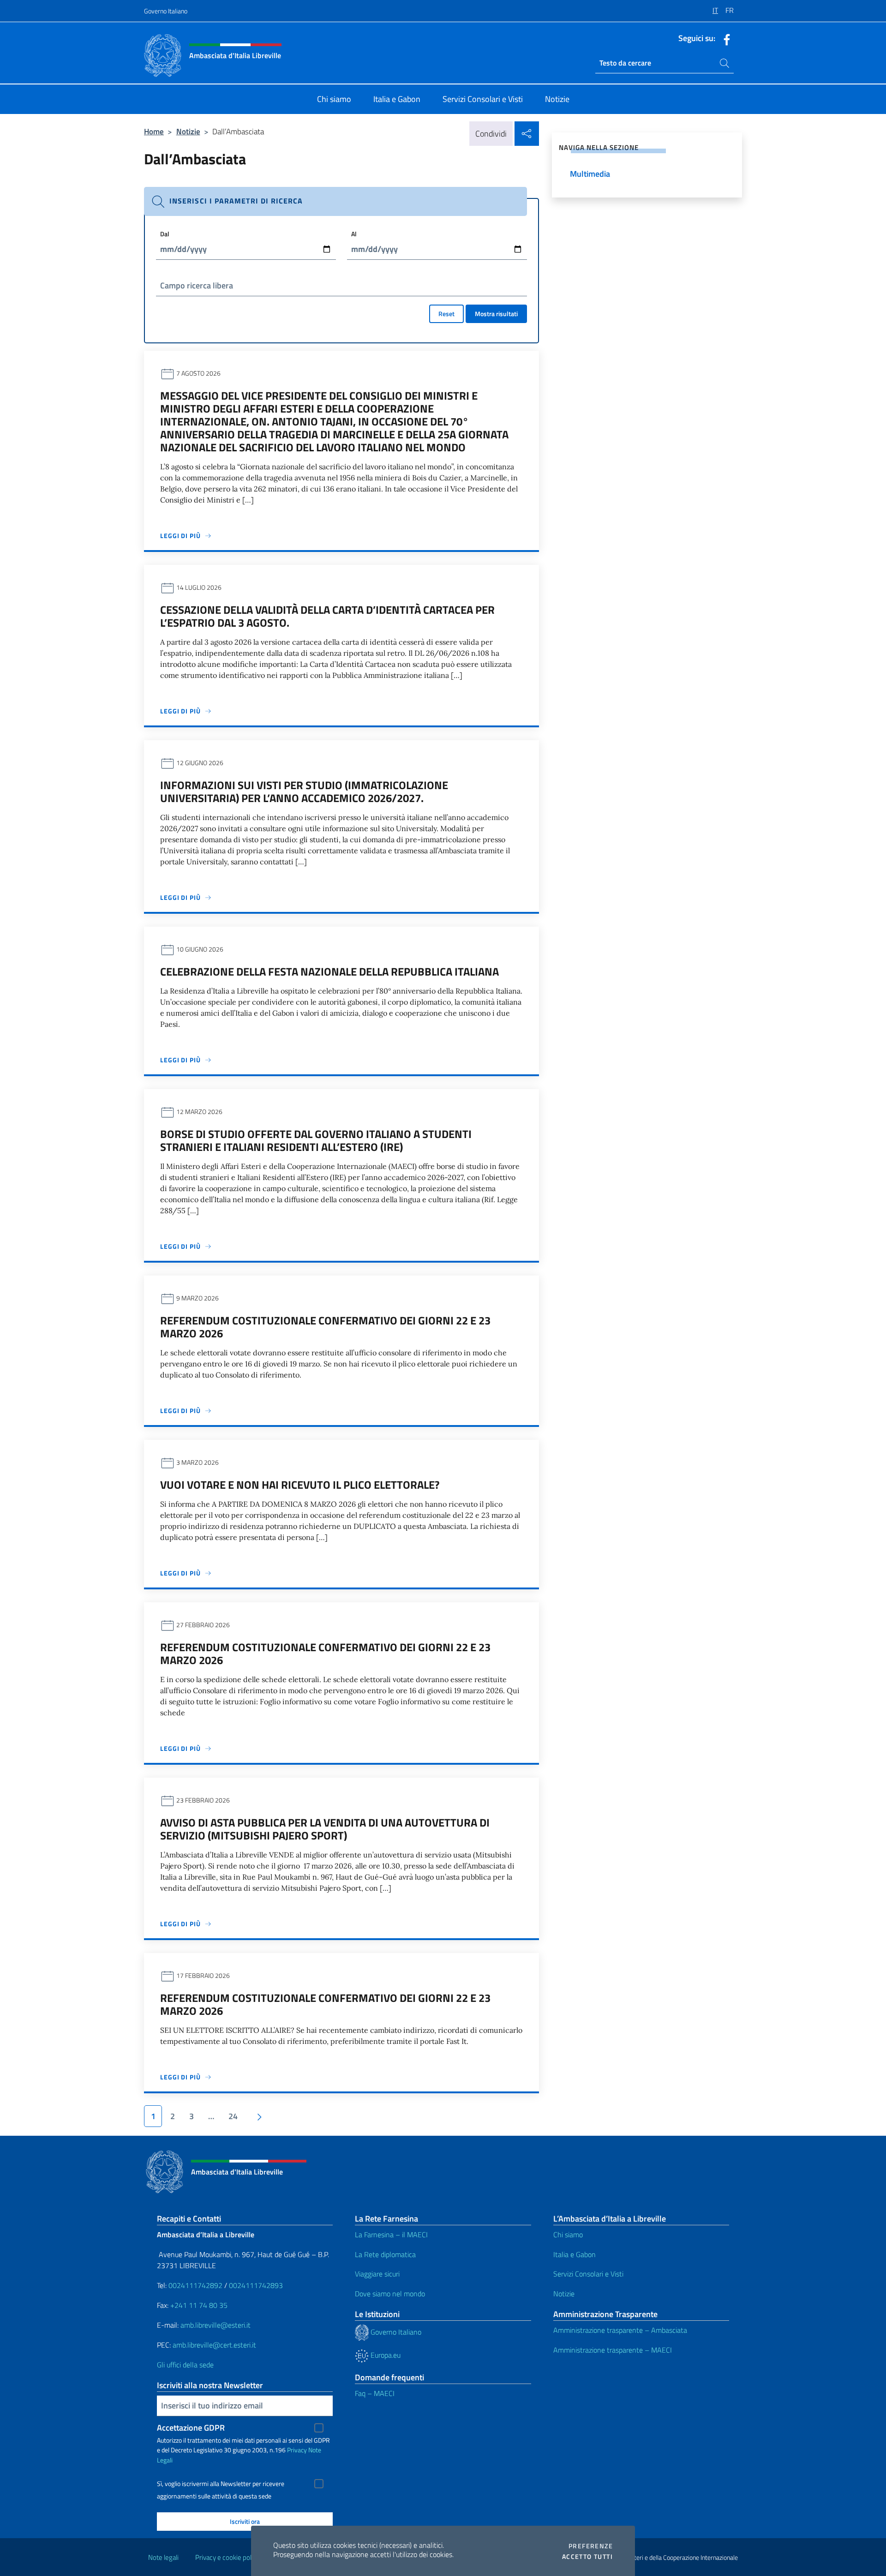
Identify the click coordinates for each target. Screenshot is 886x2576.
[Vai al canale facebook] (724, 39)
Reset (446, 314)
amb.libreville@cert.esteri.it (214, 2345)
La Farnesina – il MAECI (391, 2235)
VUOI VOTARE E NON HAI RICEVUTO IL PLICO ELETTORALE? (300, 1485)
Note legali (163, 2557)
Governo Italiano (166, 11)
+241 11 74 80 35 (199, 2305)
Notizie (188, 131)
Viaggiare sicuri (377, 2274)
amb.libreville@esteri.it (216, 2325)
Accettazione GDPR (191, 2428)
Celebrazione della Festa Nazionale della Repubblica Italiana (329, 971)
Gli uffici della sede (185, 2365)
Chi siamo (568, 2235)
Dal (165, 234)
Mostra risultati (496, 314)
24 (233, 2116)
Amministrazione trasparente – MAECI (613, 2350)
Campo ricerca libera (197, 285)
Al (354, 234)
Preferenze (591, 2546)
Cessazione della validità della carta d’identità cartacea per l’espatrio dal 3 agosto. (327, 616)
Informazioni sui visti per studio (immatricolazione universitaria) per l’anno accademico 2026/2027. (304, 791)
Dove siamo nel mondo (390, 2294)
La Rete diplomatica (385, 2254)
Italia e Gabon (575, 2254)
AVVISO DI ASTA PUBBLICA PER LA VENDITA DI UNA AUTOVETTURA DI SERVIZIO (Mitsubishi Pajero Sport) (325, 1829)
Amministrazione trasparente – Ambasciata (620, 2330)
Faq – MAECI (375, 2393)
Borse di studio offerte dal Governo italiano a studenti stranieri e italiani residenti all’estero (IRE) (316, 1140)
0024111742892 (195, 2285)
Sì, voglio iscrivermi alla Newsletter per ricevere (221, 2484)
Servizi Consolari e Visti (588, 2274)
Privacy (297, 2450)
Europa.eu (385, 2355)
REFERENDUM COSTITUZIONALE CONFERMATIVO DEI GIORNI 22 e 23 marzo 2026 (325, 1327)
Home (154, 131)
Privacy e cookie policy (227, 2557)
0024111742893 (256, 2285)
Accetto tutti (587, 2557)
